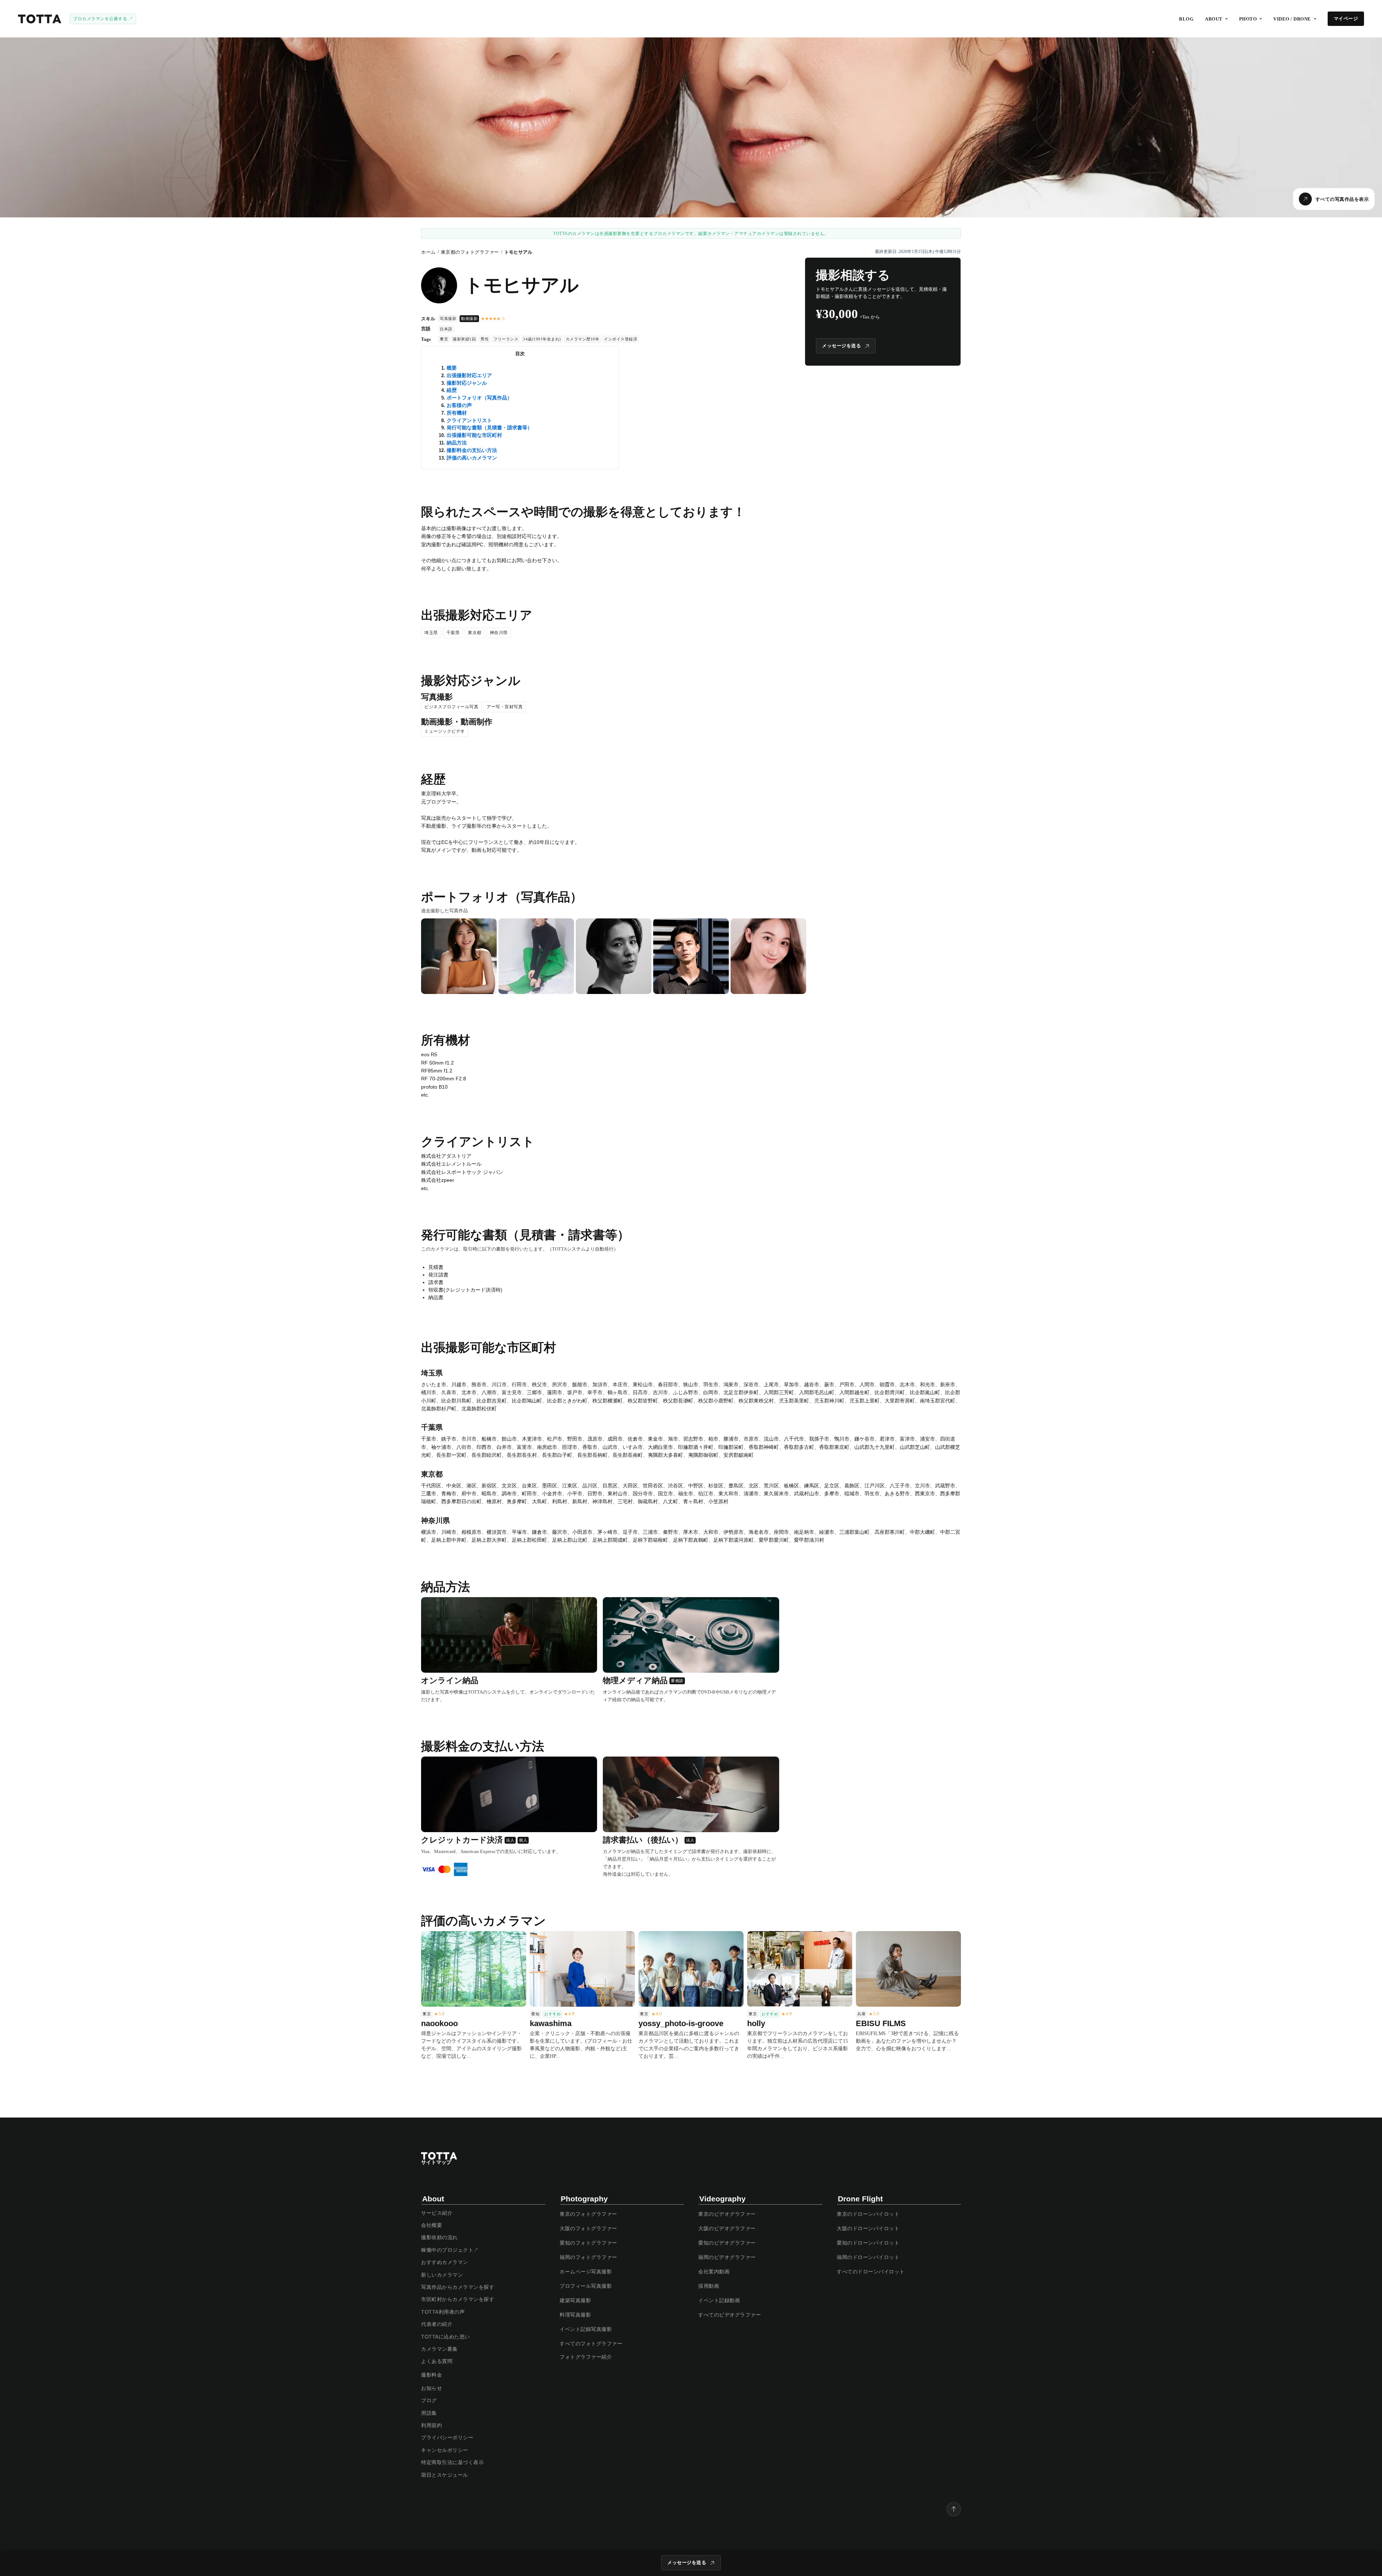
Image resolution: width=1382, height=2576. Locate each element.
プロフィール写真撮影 (586, 2286)
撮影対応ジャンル (467, 383)
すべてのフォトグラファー (591, 2344)
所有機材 (457, 413)
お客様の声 (459, 405)
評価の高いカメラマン (472, 458)
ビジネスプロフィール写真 (451, 707)
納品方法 (457, 443)
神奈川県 (499, 633)
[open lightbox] (459, 956)
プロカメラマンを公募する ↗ (103, 19)
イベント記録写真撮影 (586, 2329)
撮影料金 (432, 2375)
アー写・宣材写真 (505, 707)
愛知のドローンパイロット (868, 2243)
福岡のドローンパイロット (868, 2257)
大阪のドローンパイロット (868, 2228)
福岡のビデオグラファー (727, 2257)
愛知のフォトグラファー (588, 2243)
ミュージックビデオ (445, 731)
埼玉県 (431, 633)
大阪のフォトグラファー (588, 2228)
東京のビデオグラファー (727, 2214)
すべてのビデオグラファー (730, 2315)
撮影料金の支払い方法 (472, 450)
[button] (1216, 19)
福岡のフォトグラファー (588, 2257)
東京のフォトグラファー (588, 2214)
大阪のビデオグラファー (727, 2228)
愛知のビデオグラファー (727, 2243)
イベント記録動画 (719, 2300)
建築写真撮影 (575, 2300)
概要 (452, 368)
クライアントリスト (469, 420)
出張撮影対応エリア (469, 375)
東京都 (475, 633)
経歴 (452, 390)
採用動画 (709, 2286)
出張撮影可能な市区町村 (474, 435)
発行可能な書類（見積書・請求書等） (489, 428)
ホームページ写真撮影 (586, 2272)
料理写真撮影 (575, 2315)
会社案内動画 (714, 2272)
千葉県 (453, 633)
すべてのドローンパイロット (871, 2272)
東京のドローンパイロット (868, 2214)
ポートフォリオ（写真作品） (479, 398)
